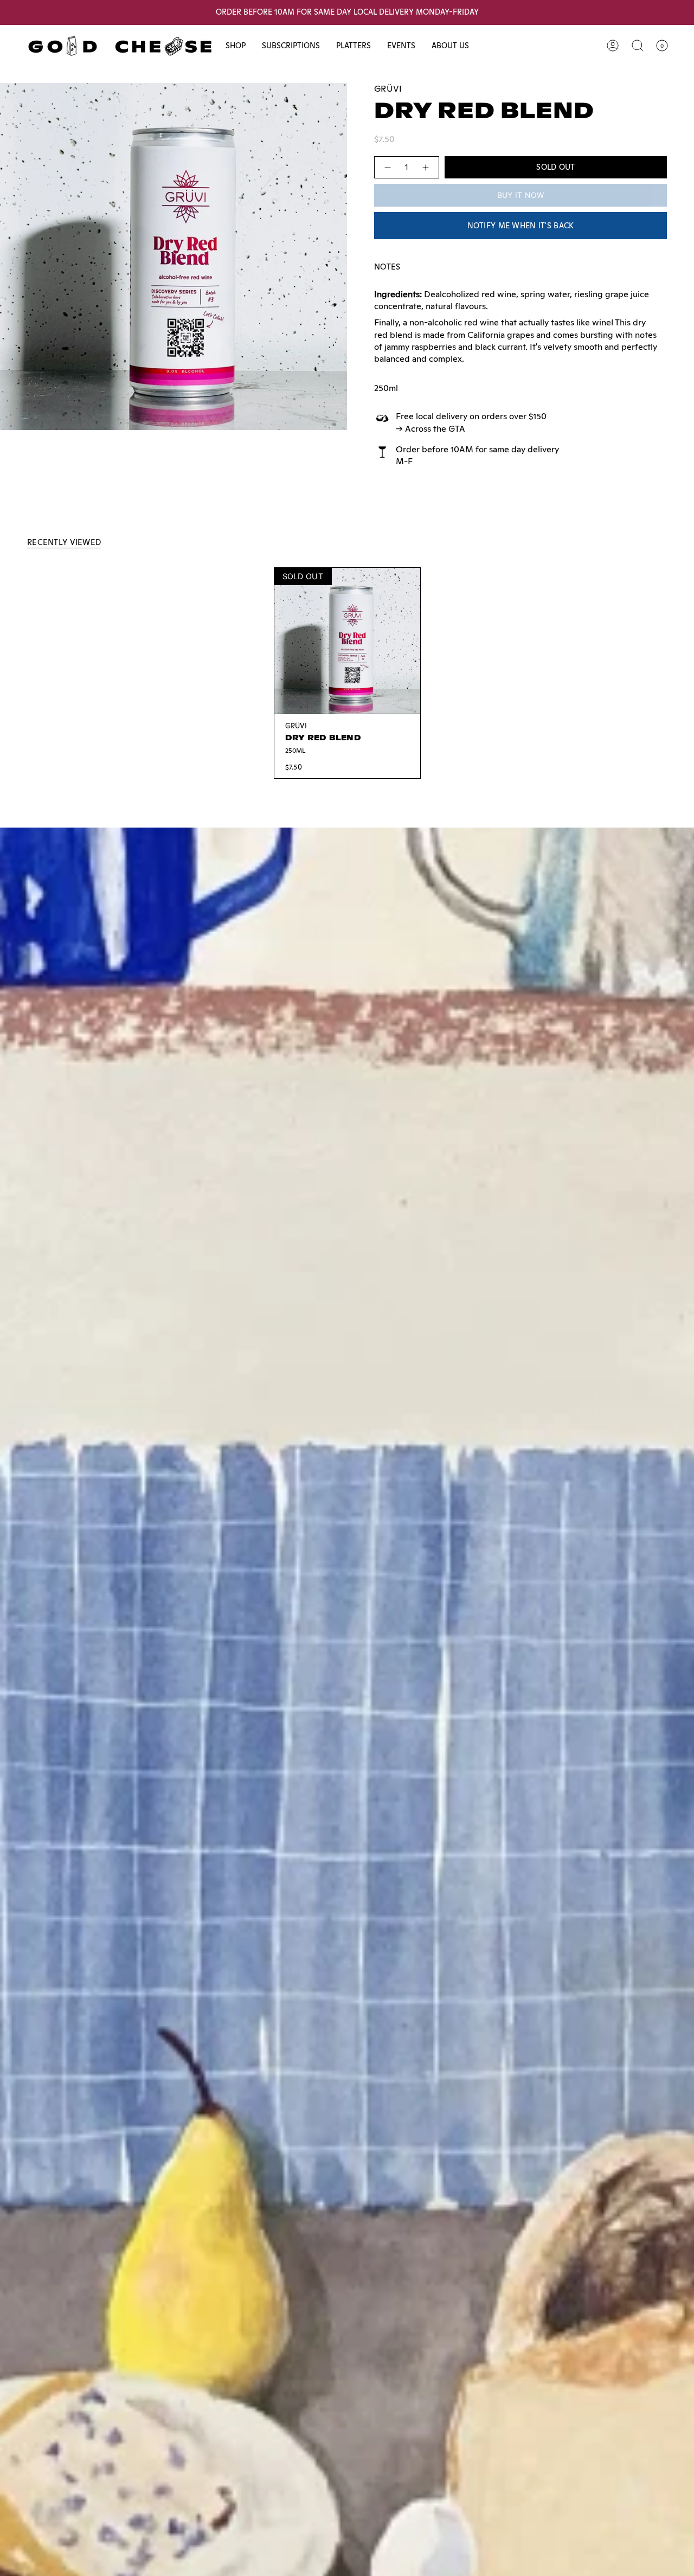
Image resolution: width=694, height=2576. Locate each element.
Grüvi (388, 89)
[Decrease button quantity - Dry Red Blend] (387, 167)
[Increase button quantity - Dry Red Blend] (426, 167)
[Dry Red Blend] (347, 641)
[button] (236, 46)
